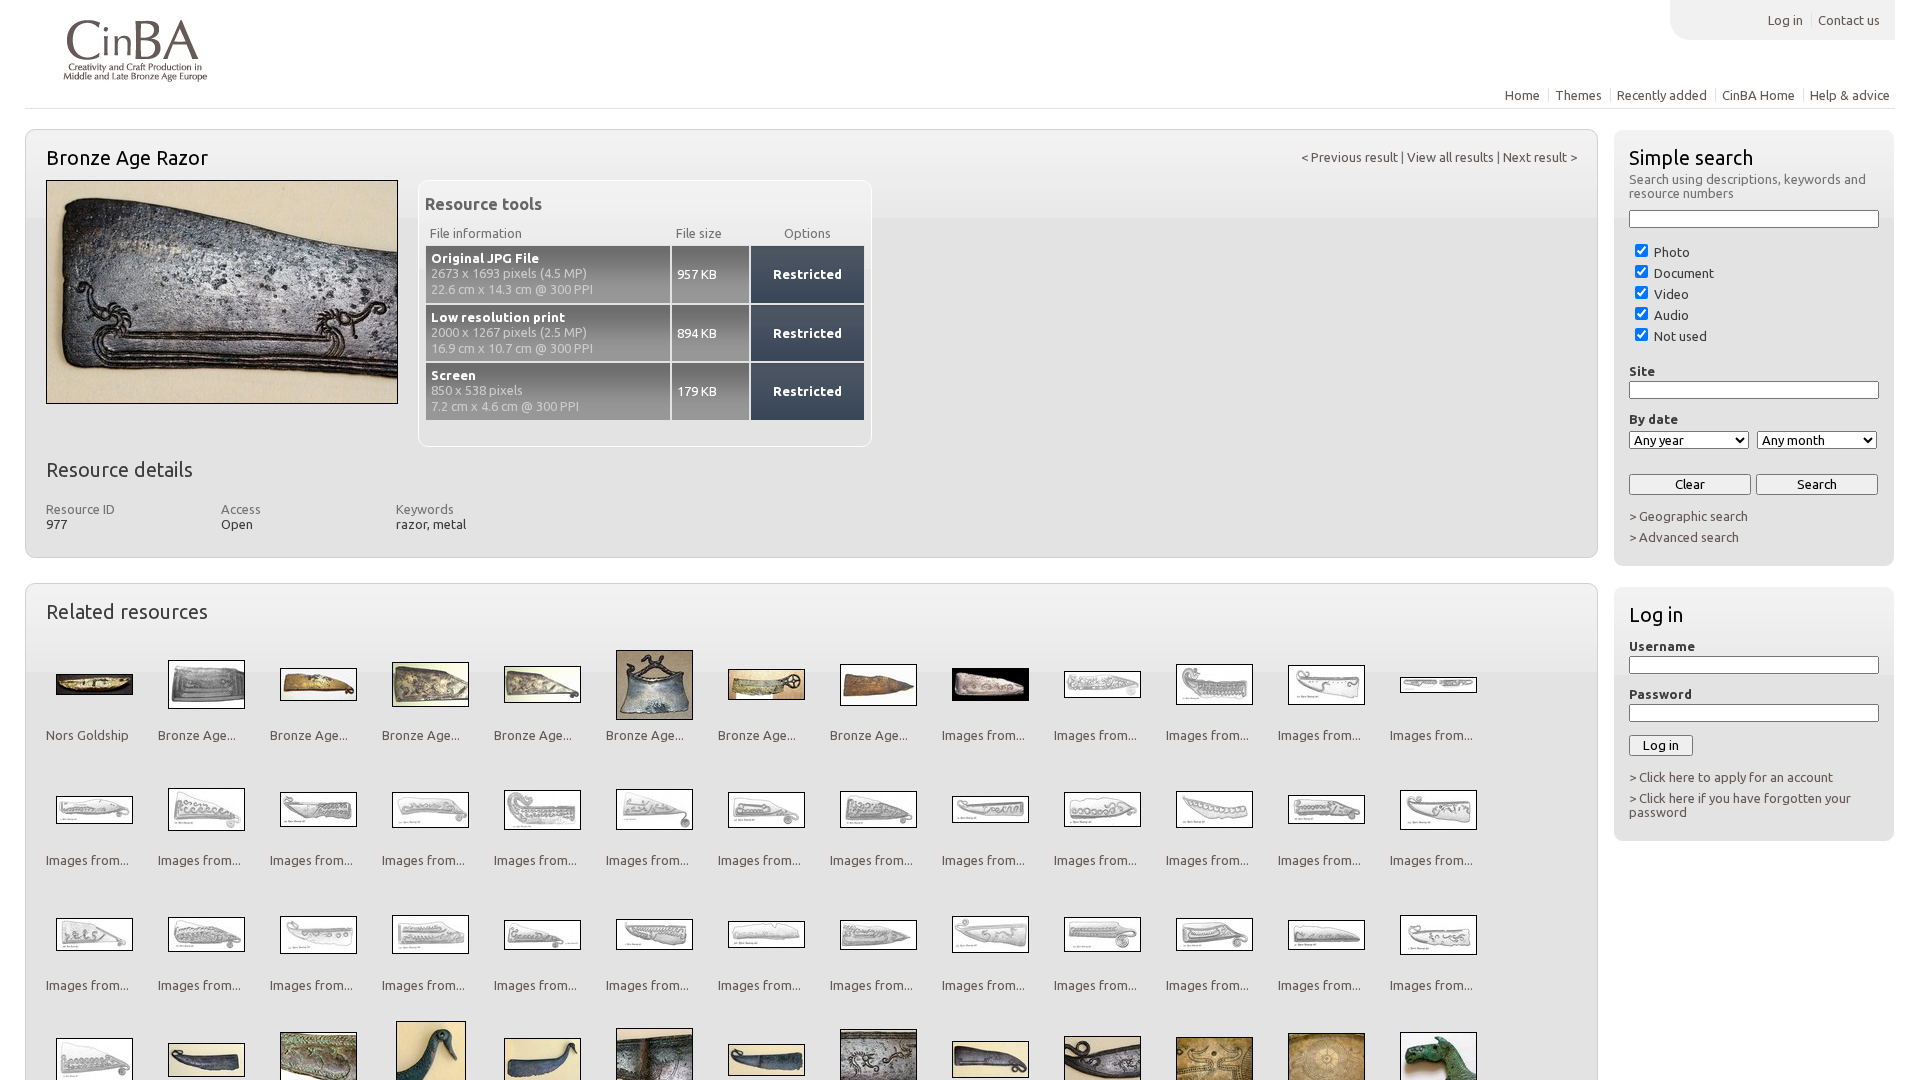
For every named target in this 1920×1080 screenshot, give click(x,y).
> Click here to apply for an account (1731, 777)
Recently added (1662, 95)
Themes (1578, 95)
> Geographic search (1688, 516)
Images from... (983, 735)
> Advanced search (1684, 537)
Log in (1785, 20)
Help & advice (1850, 95)
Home (1522, 95)
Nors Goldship (87, 735)
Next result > (1540, 157)
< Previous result (1349, 157)
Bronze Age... (197, 735)
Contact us (1849, 20)
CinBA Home (1758, 95)
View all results (1450, 157)
